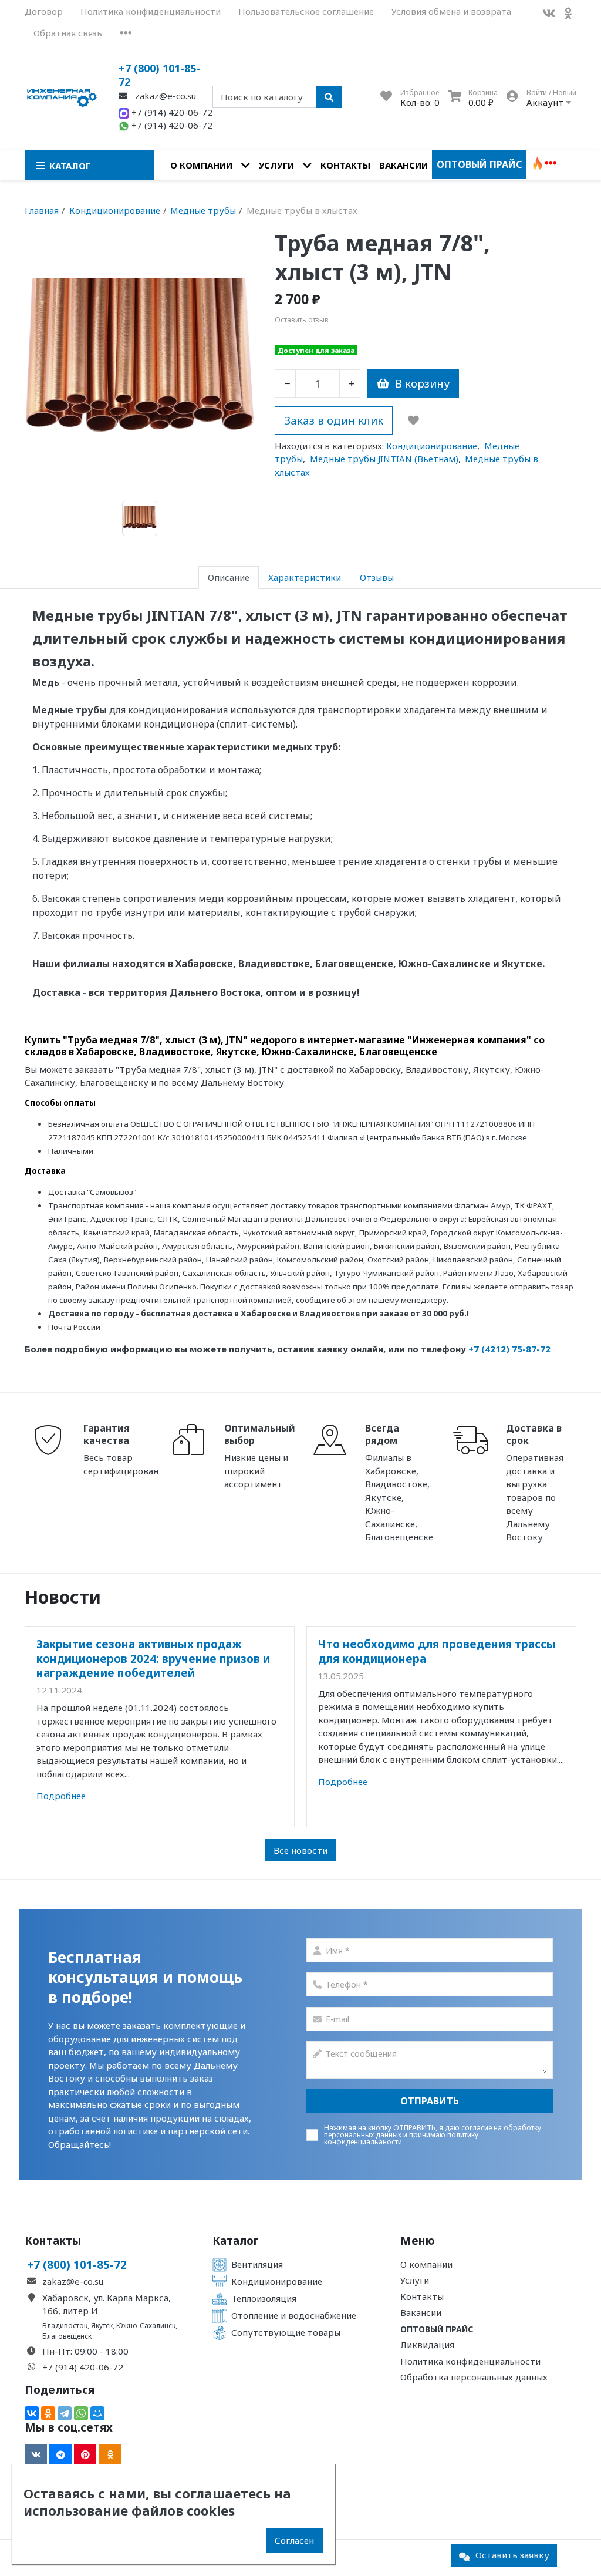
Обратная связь (68, 33)
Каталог (236, 2241)
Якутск (102, 2326)
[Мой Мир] (97, 2413)
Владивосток (65, 2326)
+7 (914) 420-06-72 (171, 112)
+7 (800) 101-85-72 (159, 75)
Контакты (345, 165)
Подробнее (61, 1796)
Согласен (294, 2540)
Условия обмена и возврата (451, 11)
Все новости (300, 1850)
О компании (201, 165)
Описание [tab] (229, 577)
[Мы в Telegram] (60, 2454)
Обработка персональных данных (474, 2377)
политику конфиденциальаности (401, 2138)
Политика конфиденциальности (151, 11)
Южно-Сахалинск (146, 2326)
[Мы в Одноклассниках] (568, 13)
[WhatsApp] (81, 2413)
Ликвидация (427, 2345)
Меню (418, 2241)
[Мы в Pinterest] (85, 2454)
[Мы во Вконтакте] (549, 13)
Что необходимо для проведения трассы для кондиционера (437, 1651)
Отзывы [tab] (377, 577)
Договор (44, 11)
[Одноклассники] (48, 2413)
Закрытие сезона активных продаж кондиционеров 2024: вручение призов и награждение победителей (153, 1658)
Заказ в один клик (334, 420)
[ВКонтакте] (32, 2413)
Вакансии (404, 165)
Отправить (430, 2101)
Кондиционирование (432, 446)
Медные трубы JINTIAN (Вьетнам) (384, 459)
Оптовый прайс (479, 164)
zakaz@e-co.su (164, 96)
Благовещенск (67, 2336)
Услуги (276, 165)
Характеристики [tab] (305, 577)
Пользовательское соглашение (306, 11)
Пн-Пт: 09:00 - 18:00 (85, 2351)
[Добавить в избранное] (413, 420)
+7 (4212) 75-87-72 (509, 1349)
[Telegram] (65, 2413)
